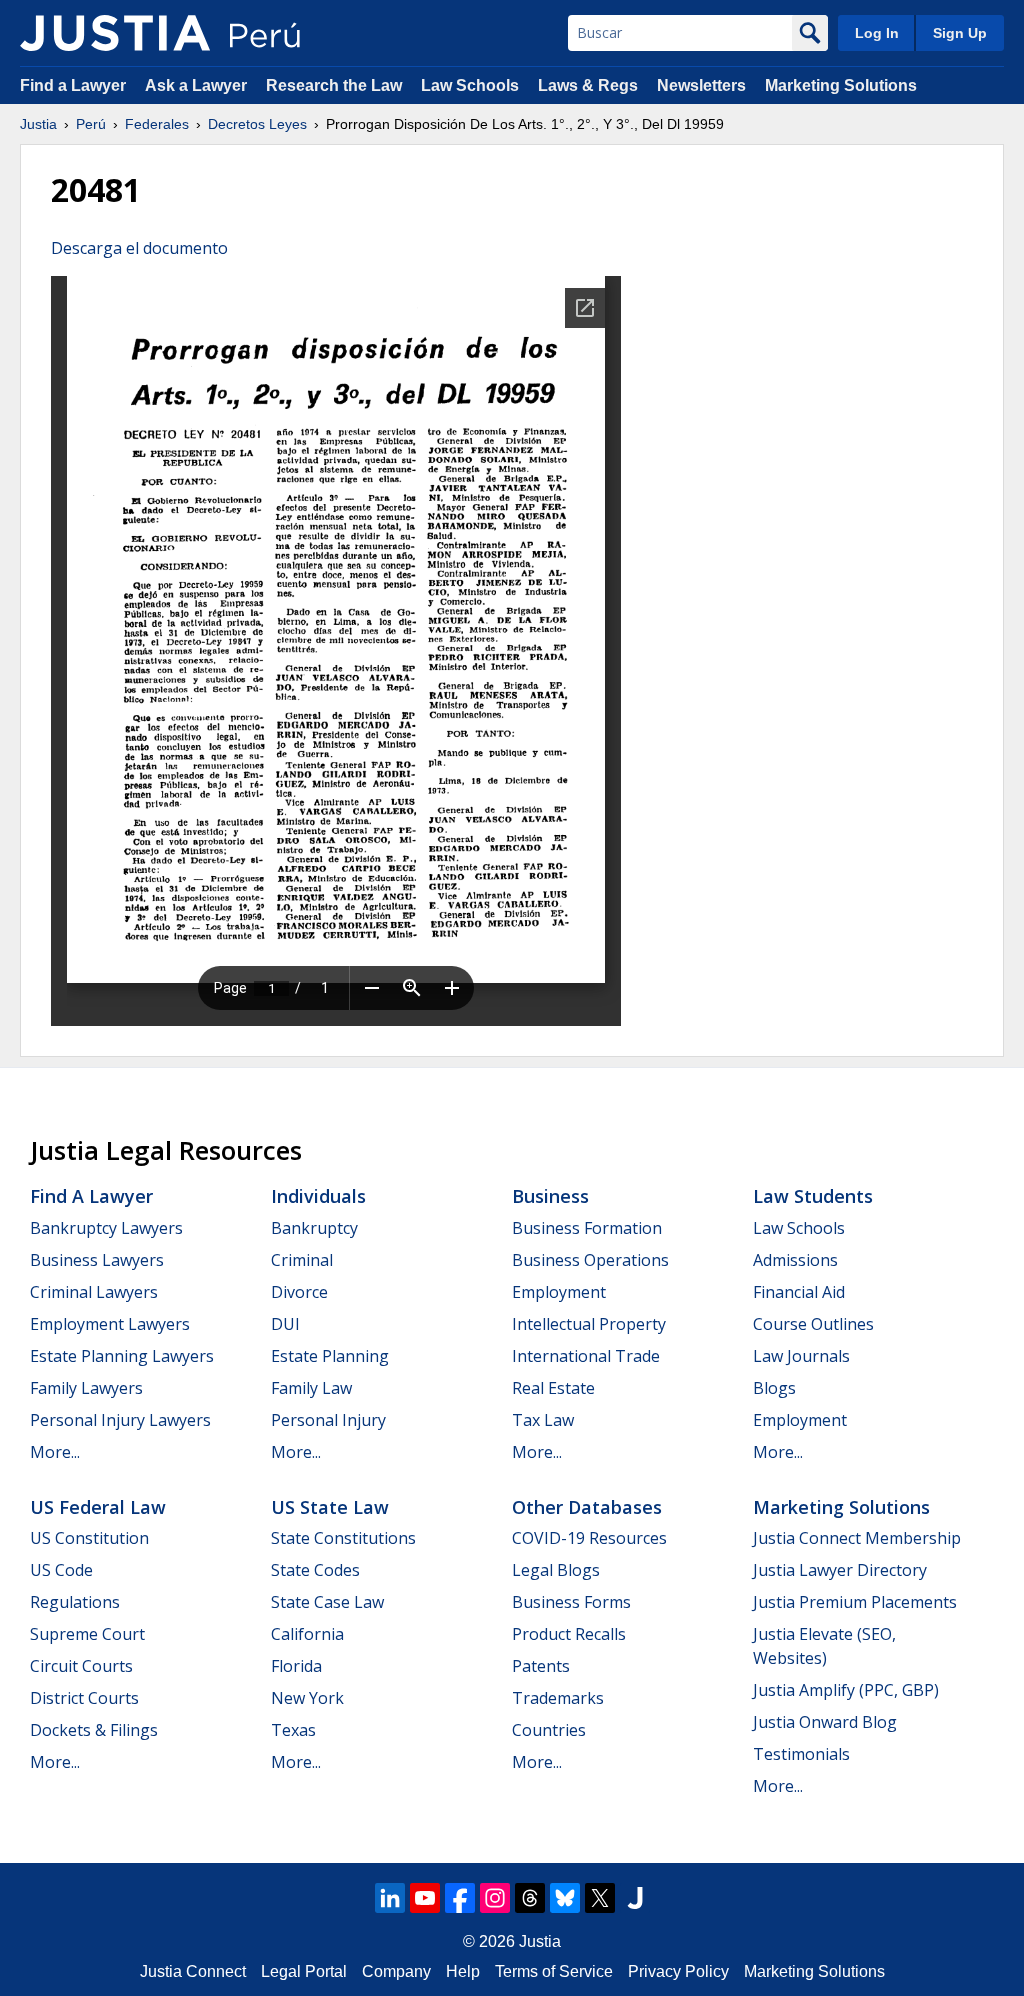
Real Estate (553, 1388)
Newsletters (701, 85)
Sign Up (960, 33)
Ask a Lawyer (198, 85)
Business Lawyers (97, 1260)
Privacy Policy (678, 1971)
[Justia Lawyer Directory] (635, 1898)
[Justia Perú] (115, 33)
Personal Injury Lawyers (120, 1420)
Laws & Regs (588, 85)
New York (307, 1698)
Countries (549, 1730)
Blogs (774, 1388)
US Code (61, 1570)
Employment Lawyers (110, 1324)
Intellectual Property (589, 1324)
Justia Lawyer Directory (840, 1570)
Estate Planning (330, 1356)
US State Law (330, 1507)
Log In (877, 33)
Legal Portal (304, 1971)
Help (463, 1971)
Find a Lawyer (73, 85)
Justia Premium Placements (855, 1602)
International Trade (586, 1356)
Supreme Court (87, 1634)
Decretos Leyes (257, 124)
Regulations (75, 1602)
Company (396, 1971)
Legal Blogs (556, 1570)
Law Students (813, 1196)
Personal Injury (328, 1420)
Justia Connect (193, 1971)
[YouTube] (425, 1898)
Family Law (311, 1388)
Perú (91, 124)
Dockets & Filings (94, 1730)
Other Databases (587, 1507)
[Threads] (530, 1898)
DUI (285, 1324)
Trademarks (558, 1698)
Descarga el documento (139, 248)
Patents (541, 1666)
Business (550, 1196)
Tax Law (543, 1420)
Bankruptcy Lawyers (106, 1228)
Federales (157, 124)
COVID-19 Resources (589, 1538)
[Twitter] (600, 1898)
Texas (293, 1730)
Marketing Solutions (841, 85)
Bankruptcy (314, 1228)
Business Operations (590, 1260)
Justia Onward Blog (825, 1722)
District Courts (84, 1698)
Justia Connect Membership (857, 1538)
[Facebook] (460, 1898)
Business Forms (571, 1602)
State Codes (315, 1570)
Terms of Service (554, 1971)
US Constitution (89, 1538)
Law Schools (470, 85)
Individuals (318, 1196)
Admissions (795, 1260)
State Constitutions (343, 1538)
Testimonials (801, 1754)
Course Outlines (813, 1324)
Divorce (299, 1292)
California (307, 1634)
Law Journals (801, 1356)
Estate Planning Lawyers (122, 1356)
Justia (38, 124)
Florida (296, 1666)
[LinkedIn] (390, 1898)
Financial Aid (799, 1292)
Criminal (302, 1260)
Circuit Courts (81, 1666)
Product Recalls (569, 1634)
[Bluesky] (565, 1898)
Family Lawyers (86, 1388)
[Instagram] (495, 1898)
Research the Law (334, 85)
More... (55, 1452)
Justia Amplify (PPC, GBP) (846, 1690)
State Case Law (327, 1602)
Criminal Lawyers (94, 1292)
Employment (559, 1292)
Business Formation (587, 1228)
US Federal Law (98, 1507)
